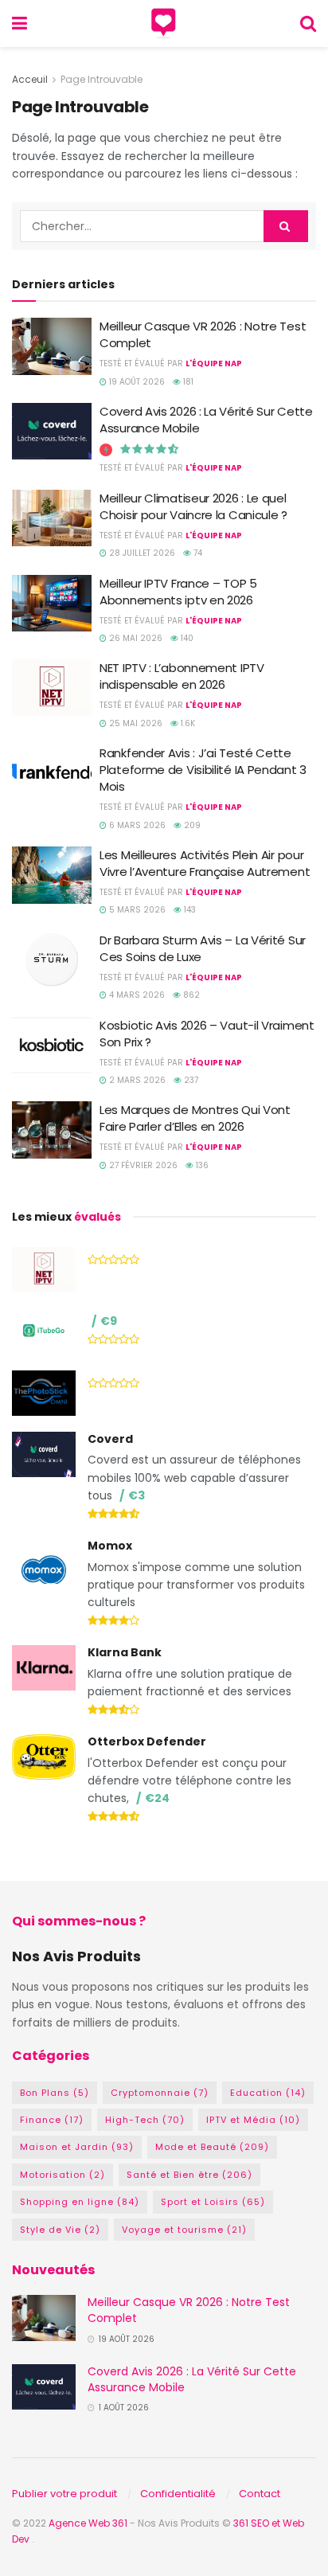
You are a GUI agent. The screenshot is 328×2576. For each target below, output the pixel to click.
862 (190, 995)
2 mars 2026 (136, 1080)
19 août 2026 (136, 382)
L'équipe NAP (214, 364)
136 (201, 1165)
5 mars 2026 (136, 910)
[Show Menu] (20, 23)
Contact (260, 2494)
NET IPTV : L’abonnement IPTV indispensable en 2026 (182, 676)
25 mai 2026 (135, 723)
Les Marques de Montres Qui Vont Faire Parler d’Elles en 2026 (195, 1118)
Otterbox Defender (147, 1741)
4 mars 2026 (136, 995)
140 (186, 638)
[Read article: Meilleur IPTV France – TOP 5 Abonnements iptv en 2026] (52, 604)
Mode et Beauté (212, 2147)
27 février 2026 (142, 1165)
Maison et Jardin (77, 2147)
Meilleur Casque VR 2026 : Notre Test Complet (189, 2310)
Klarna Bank (125, 1652)
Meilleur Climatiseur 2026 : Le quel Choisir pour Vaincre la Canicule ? (193, 506)
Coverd (110, 1439)
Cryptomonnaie (160, 2093)
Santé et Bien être (189, 2175)
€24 (157, 1798)
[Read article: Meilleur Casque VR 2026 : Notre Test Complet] (52, 346)
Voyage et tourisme (184, 2230)
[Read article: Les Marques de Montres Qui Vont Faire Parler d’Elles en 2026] (52, 1130)
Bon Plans (55, 2093)
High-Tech (145, 2120)
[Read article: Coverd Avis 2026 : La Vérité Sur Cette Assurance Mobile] (52, 432)
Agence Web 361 (89, 2523)
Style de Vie (60, 2230)
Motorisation (62, 2175)
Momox (110, 1546)
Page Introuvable (102, 79)
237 (190, 1080)
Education (268, 2093)
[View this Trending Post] (106, 450)
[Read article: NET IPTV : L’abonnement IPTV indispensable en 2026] (52, 688)
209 (191, 825)
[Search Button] (308, 23)
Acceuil (30, 79)
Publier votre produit (64, 2494)
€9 (109, 1321)
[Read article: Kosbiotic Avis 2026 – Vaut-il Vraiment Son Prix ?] (52, 1046)
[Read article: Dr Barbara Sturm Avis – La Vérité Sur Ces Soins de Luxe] (52, 960)
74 (197, 553)
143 (189, 910)
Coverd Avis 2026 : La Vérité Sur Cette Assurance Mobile (192, 2379)
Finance (52, 2120)
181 (187, 382)
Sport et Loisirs (213, 2202)
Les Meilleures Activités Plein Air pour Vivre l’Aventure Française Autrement (205, 863)
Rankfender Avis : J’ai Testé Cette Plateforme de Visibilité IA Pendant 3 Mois (203, 770)
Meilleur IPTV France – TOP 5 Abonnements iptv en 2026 (178, 592)
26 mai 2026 (135, 638)
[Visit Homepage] (164, 24)
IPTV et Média (253, 2120)
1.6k (187, 723)
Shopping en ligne (80, 2202)
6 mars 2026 (136, 825)
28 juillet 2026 (141, 553)
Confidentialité (178, 2494)
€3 (137, 1495)
